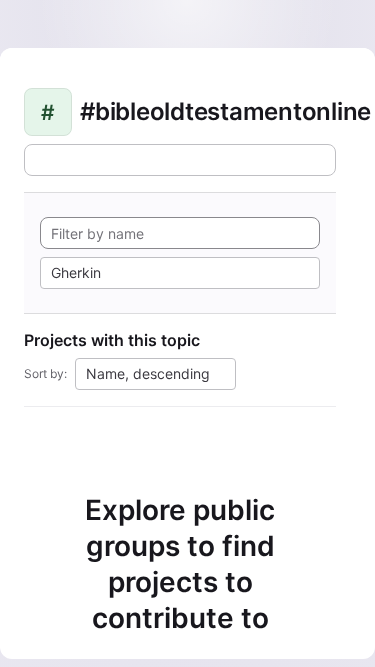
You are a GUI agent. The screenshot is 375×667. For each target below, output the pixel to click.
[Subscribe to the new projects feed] (180, 160)
